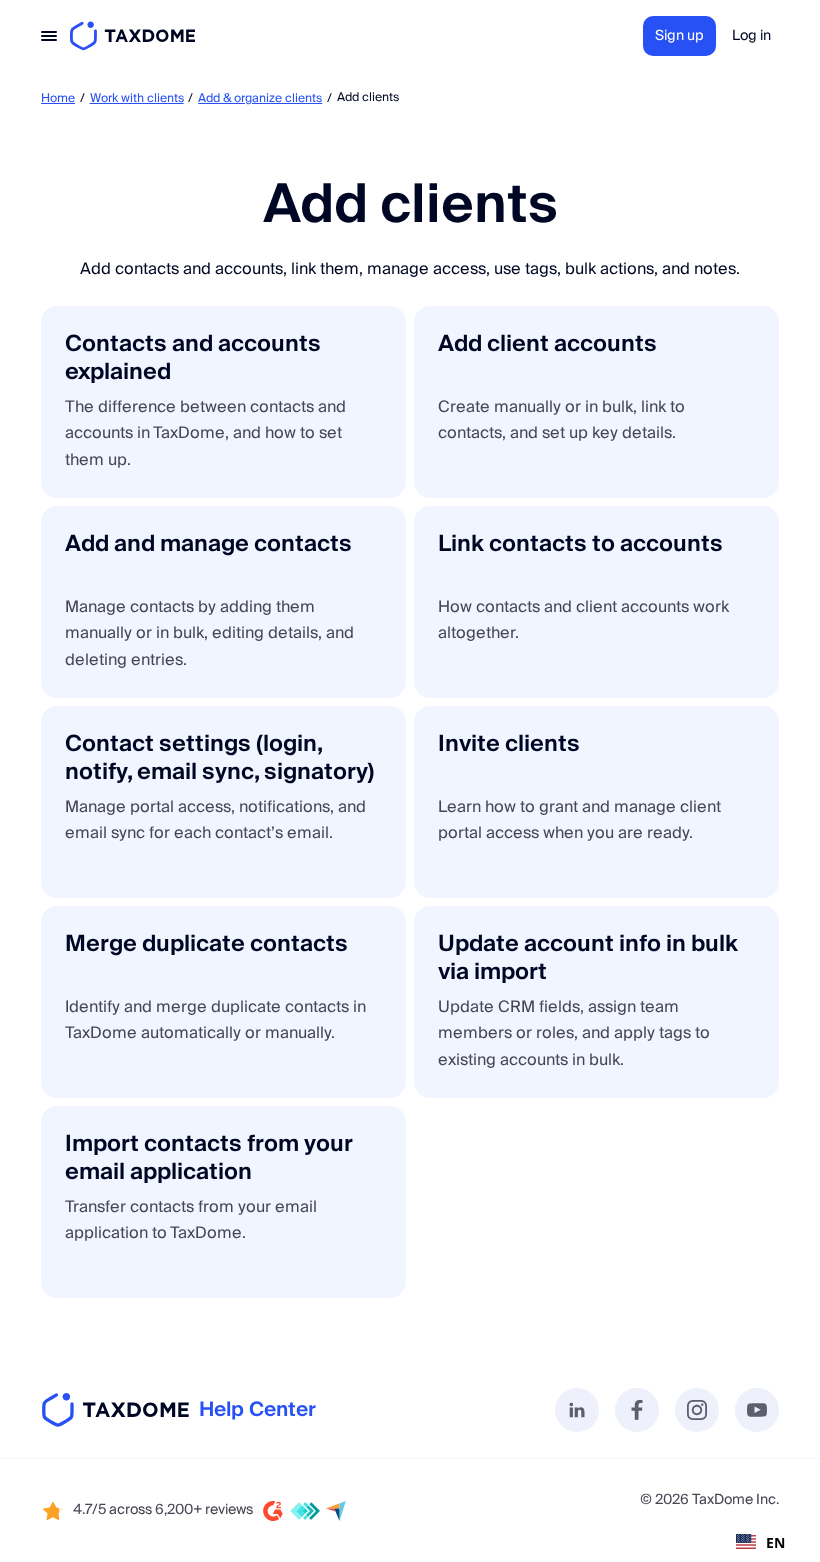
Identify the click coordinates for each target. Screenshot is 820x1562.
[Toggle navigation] (49, 36)
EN (775, 1542)
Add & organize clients (260, 98)
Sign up (679, 36)
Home (58, 98)
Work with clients (137, 98)
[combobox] (760, 1542)
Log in (751, 36)
